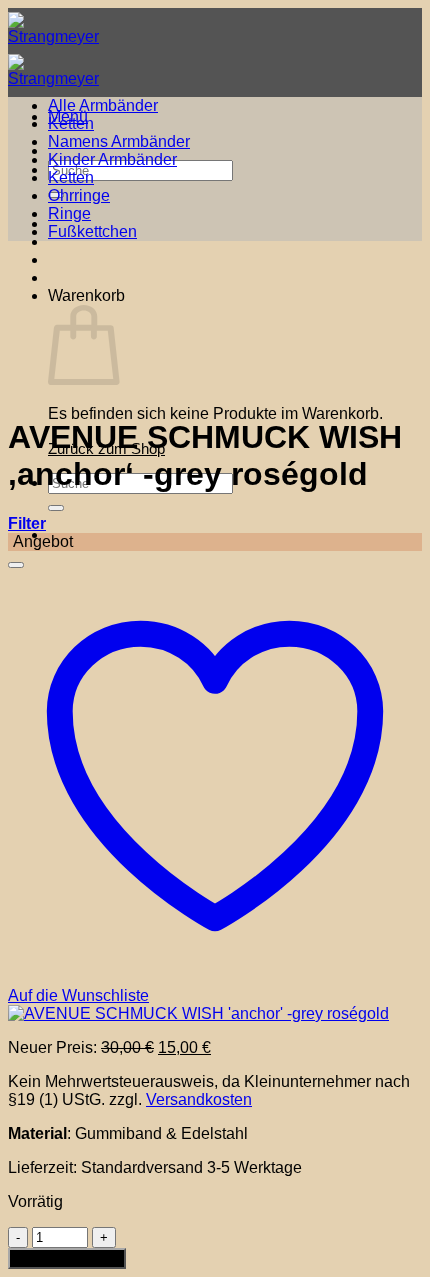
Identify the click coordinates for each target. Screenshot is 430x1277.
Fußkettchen (92, 231)
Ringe (69, 213)
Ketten (71, 123)
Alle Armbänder (103, 105)
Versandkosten (199, 1099)
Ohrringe (79, 195)
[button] (27, 523)
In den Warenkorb (67, 1258)
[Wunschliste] (16, 565)
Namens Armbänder (119, 141)
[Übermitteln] (56, 508)
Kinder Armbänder (112, 159)
